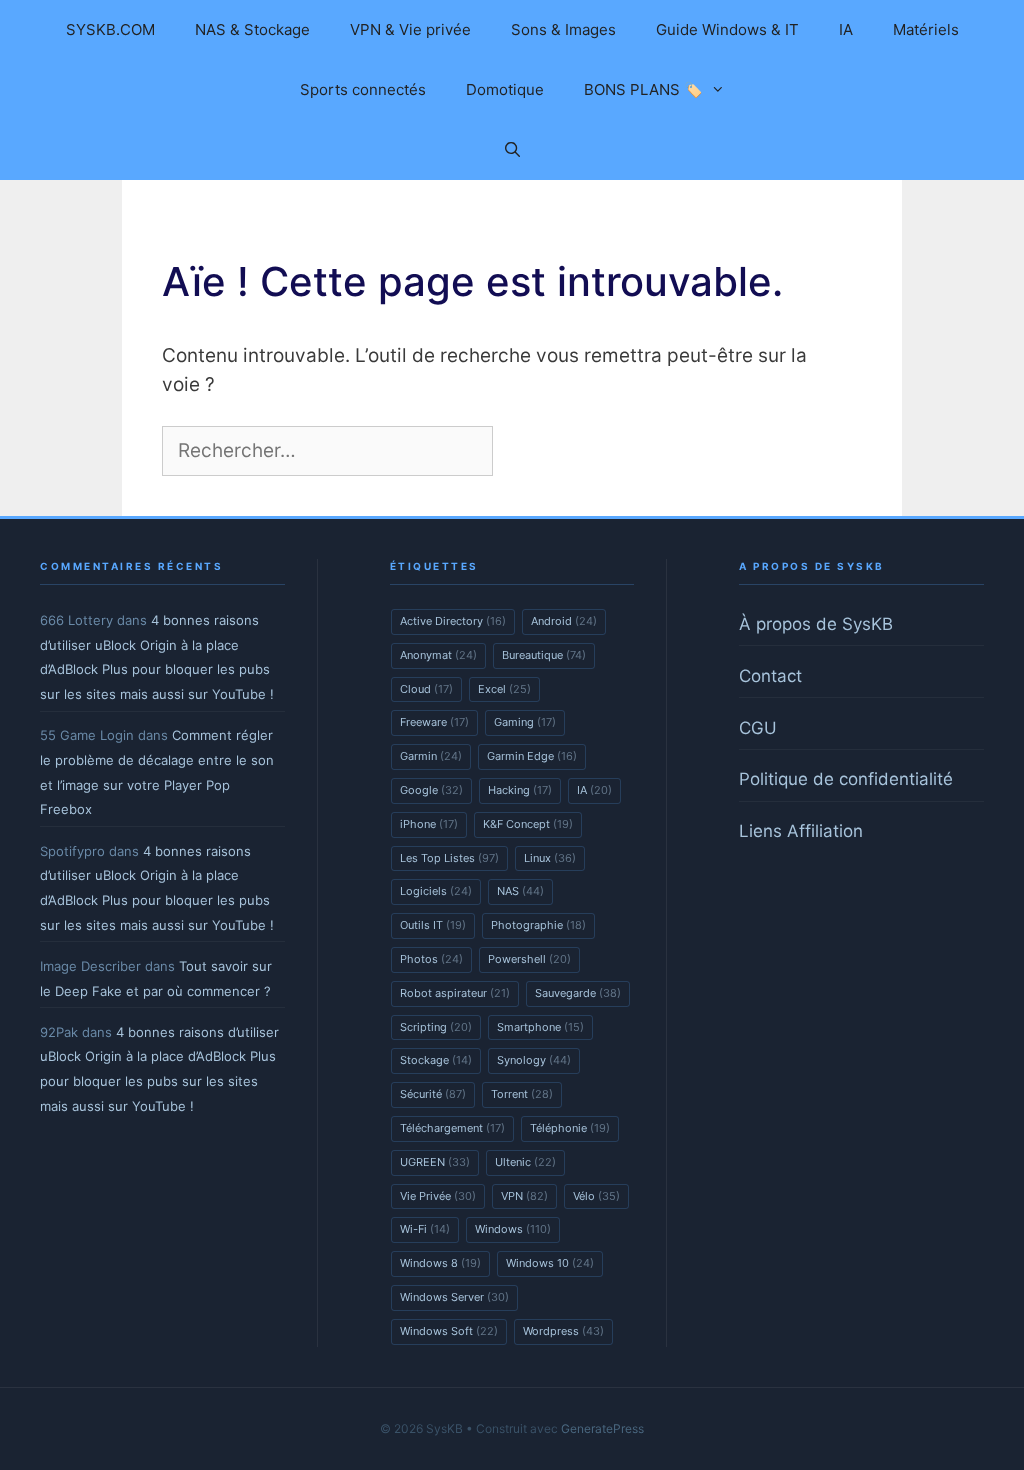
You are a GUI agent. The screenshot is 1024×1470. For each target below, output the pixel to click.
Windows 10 (550, 1263)
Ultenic (525, 1162)
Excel (504, 689)
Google (431, 790)
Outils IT (433, 925)
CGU (758, 728)
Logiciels (436, 891)
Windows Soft (449, 1331)
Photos (431, 959)
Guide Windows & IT (727, 29)
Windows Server (454, 1297)
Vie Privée (438, 1196)
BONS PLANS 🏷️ (643, 89)
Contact (770, 676)
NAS (520, 891)
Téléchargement (452, 1128)
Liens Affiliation (801, 831)
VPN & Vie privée (410, 29)
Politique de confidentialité (846, 779)
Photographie (538, 925)
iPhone (429, 824)
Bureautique (544, 655)
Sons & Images (563, 29)
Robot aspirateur (455, 993)
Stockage (436, 1060)
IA (846, 29)
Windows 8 (440, 1263)
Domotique (505, 89)
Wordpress (563, 1331)
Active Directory (453, 621)
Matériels (926, 29)
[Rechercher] (531, 451)
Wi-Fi (425, 1229)
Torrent (522, 1094)
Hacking (520, 790)
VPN (524, 1196)
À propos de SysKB (816, 624)
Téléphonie (570, 1128)
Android (564, 621)
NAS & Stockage (252, 29)
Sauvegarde (578, 993)
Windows (513, 1229)
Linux (550, 858)
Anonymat (438, 655)
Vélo (596, 1196)
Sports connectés (363, 89)
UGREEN (435, 1162)
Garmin (431, 756)
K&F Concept (528, 824)
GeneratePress (602, 1428)
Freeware (434, 722)
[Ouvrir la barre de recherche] (511, 150)
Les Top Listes (449, 858)
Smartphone (540, 1027)
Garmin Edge (532, 756)
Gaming (525, 722)
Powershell (529, 959)
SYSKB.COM (110, 29)
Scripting (436, 1027)
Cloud (426, 689)
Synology (534, 1060)
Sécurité (433, 1094)
